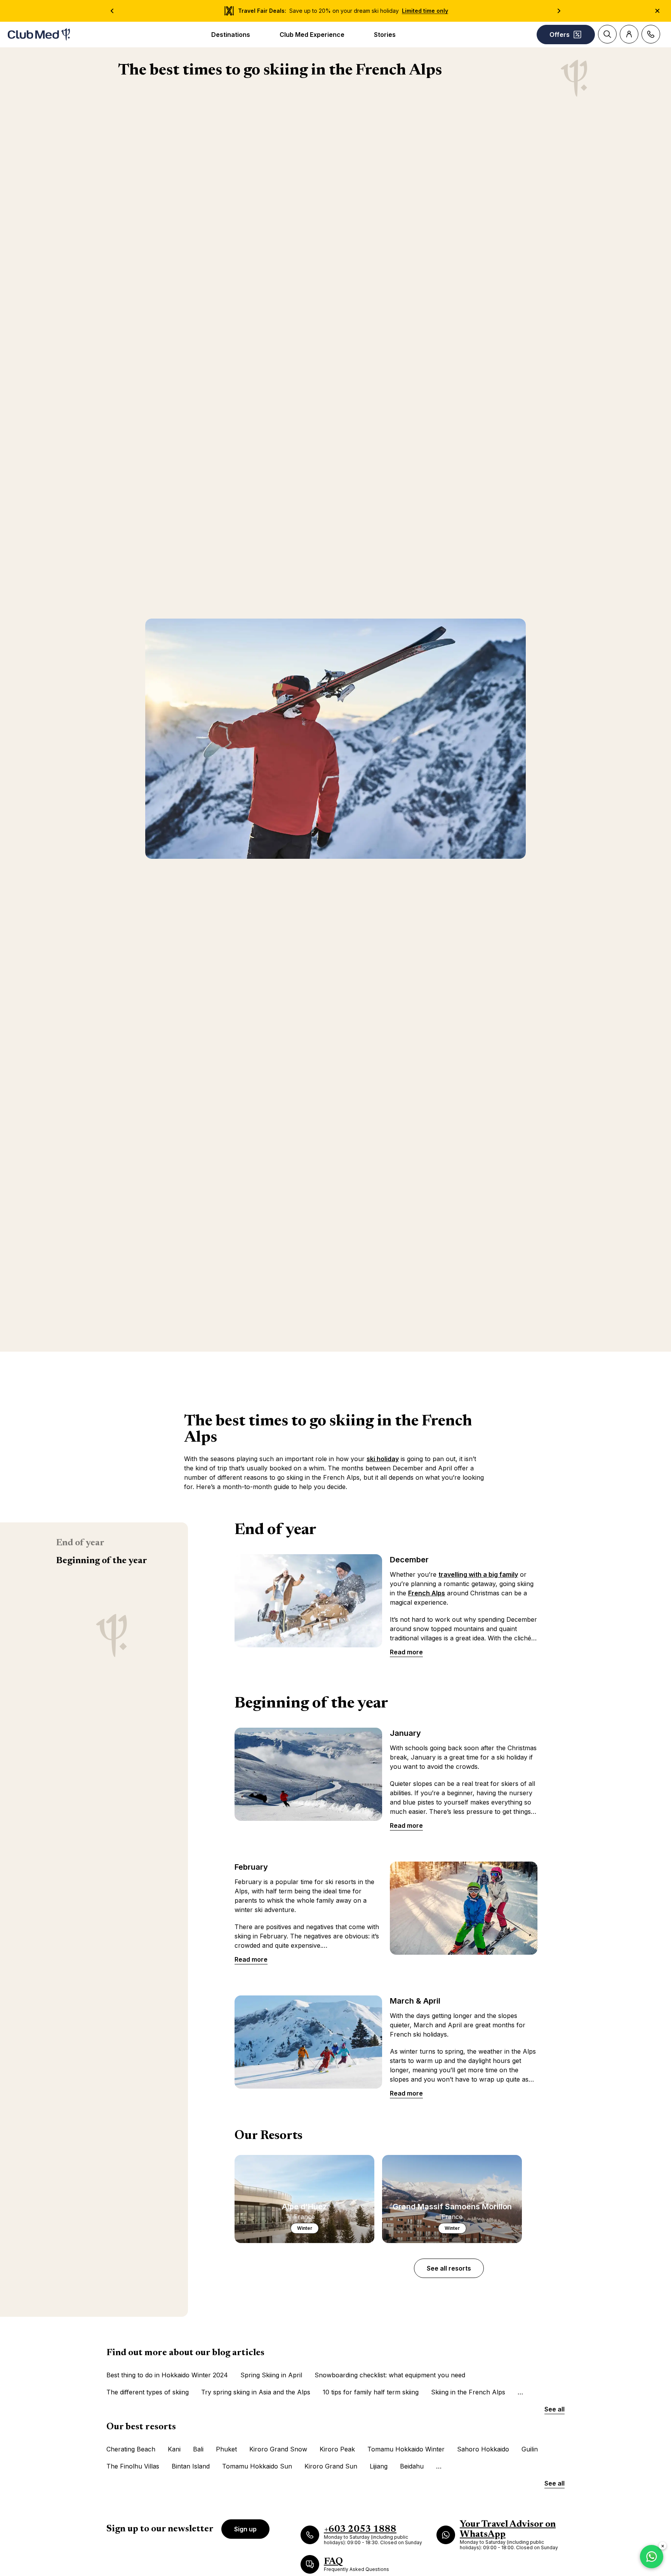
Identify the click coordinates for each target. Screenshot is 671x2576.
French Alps (427, 1593)
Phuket (226, 2449)
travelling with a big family (478, 1574)
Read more (406, 1652)
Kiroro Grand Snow (278, 2449)
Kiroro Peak (337, 2449)
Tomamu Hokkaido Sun (257, 2466)
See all (555, 2409)
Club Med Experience (312, 35)
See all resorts (449, 2268)
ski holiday (383, 1459)
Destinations (231, 35)
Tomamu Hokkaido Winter (406, 2449)
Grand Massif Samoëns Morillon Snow (493, 2466)
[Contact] (651, 34)
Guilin (530, 2449)
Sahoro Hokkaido (483, 2449)
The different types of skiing (148, 2392)
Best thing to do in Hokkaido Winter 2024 (167, 2375)
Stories (385, 35)
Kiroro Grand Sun (331, 2466)
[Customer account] (629, 34)
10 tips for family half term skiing (371, 2392)
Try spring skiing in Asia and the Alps (256, 2392)
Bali (198, 2449)
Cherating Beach (131, 2449)
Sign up (245, 2529)
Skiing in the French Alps (468, 2392)
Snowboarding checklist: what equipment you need (390, 2375)
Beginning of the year (102, 1561)
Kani (174, 2449)
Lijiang (379, 2466)
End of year (80, 1543)
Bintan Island (191, 2466)
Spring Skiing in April (271, 2375)
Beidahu (412, 2466)
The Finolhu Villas (133, 2466)
